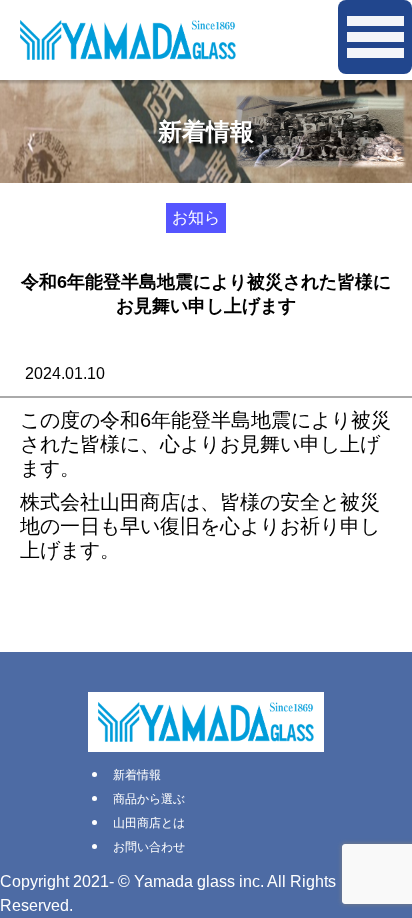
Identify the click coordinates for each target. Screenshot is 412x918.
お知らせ (196, 221)
